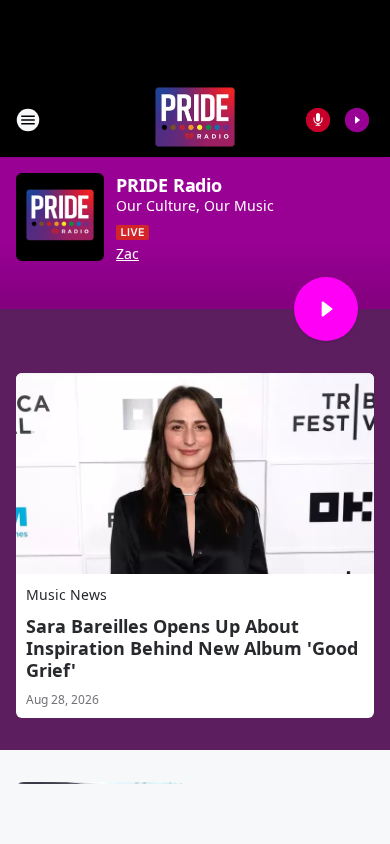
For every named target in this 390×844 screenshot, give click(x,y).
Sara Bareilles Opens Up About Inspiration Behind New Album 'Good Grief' (192, 648)
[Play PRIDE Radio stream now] (60, 217)
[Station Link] (195, 119)
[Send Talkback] (318, 120)
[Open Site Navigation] (28, 120)
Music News (66, 594)
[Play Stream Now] (357, 120)
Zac (127, 254)
